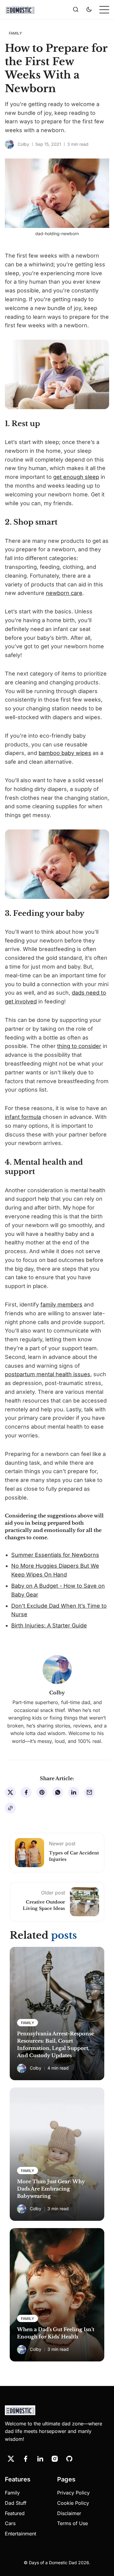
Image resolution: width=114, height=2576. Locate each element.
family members (61, 1305)
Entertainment (21, 2534)
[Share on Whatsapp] (58, 1792)
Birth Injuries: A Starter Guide (49, 1625)
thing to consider (79, 1046)
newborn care (64, 593)
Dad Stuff (16, 2503)
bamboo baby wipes (65, 753)
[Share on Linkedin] (74, 1792)
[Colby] (9, 144)
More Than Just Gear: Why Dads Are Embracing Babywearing (51, 2189)
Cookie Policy (73, 2503)
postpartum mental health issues (48, 1374)
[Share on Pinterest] (42, 1792)
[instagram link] (55, 2459)
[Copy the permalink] (10, 1808)
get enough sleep (76, 477)
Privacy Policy (73, 2493)
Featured (15, 2513)
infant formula (23, 1117)
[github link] (69, 2459)
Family (12, 2493)
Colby (23, 144)
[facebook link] (26, 2459)
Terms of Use (73, 2523)
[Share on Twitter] (10, 1792)
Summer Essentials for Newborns (55, 1555)
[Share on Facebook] (26, 1792)
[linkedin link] (40, 2459)
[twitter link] (11, 2459)
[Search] (76, 10)
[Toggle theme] (89, 10)
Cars (10, 2523)
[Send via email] (89, 1792)
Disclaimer (69, 2513)
